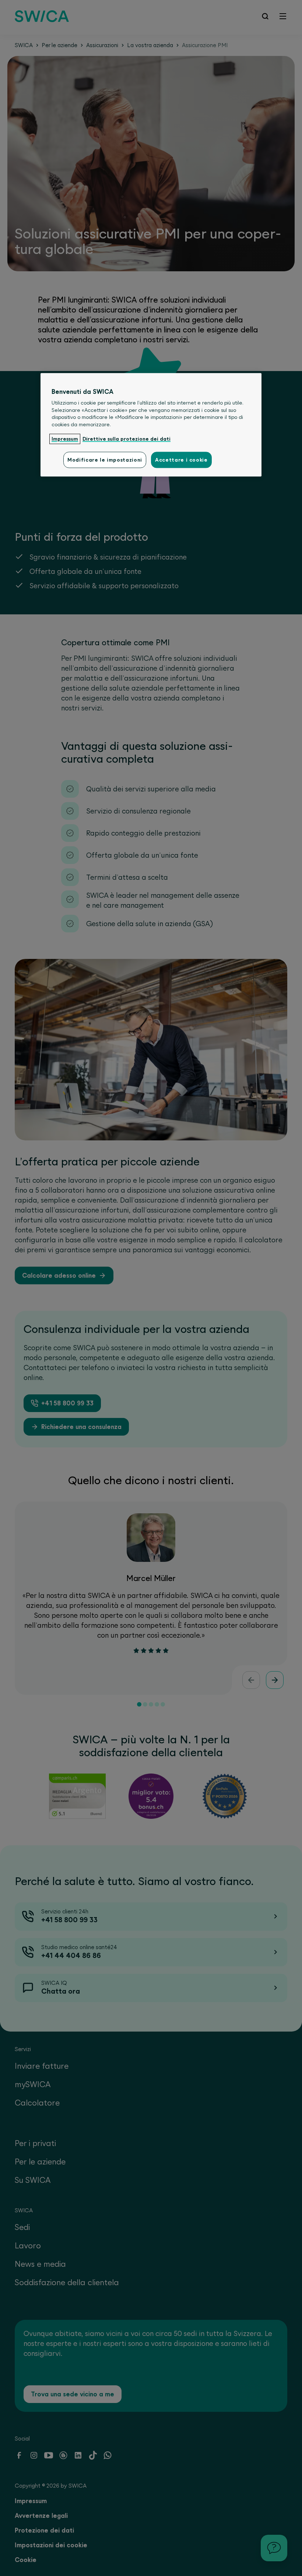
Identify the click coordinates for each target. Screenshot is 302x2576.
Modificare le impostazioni (105, 460)
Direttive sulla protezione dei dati (127, 439)
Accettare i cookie (181, 460)
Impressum (65, 439)
